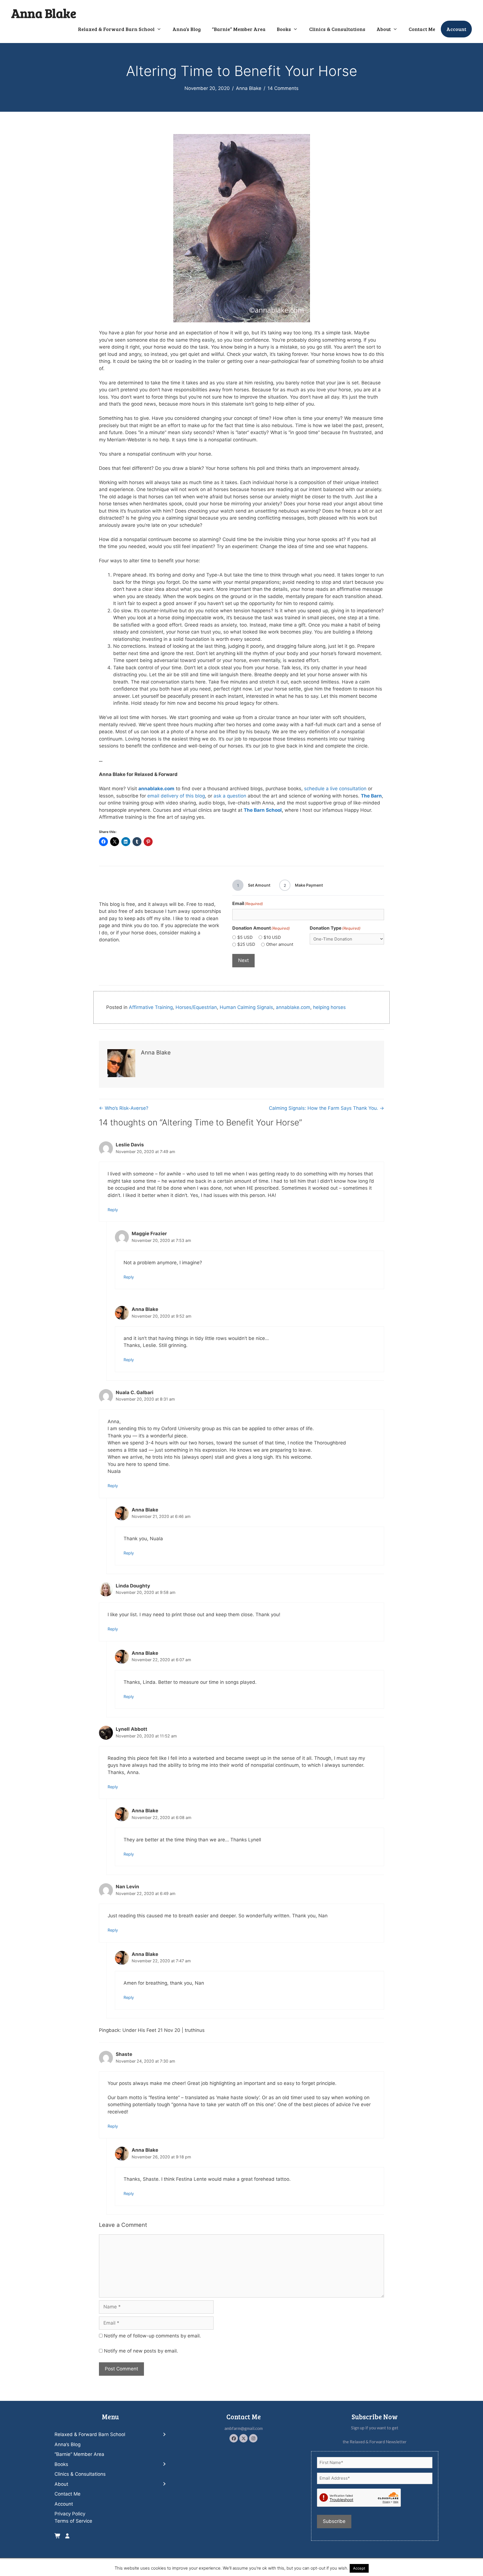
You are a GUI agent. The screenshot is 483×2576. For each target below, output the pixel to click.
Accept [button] (359, 2568)
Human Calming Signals (246, 1007)
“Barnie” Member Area (239, 29)
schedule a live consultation (335, 789)
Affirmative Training (151, 1007)
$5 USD (245, 937)
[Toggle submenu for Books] (164, 2464)
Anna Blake (44, 13)
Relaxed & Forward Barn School (116, 29)
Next (243, 960)
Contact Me (422, 29)
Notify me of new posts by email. (141, 2351)
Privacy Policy (70, 2514)
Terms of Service (73, 2521)
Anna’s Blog (187, 29)
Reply (113, 1210)
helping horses (329, 1007)
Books (284, 29)
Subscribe (334, 2521)
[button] (234, 2438)
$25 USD (246, 944)
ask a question (230, 796)
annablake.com (293, 1007)
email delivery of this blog (176, 796)
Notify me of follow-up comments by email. (152, 2336)
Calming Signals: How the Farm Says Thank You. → (326, 1108)
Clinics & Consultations (337, 29)
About (384, 29)
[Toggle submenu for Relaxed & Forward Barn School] (164, 2435)
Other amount (280, 944)
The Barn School (263, 810)
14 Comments (283, 88)
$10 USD (272, 937)
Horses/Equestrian (196, 1007)
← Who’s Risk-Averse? (124, 1108)
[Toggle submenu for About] (164, 2484)
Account (456, 29)
